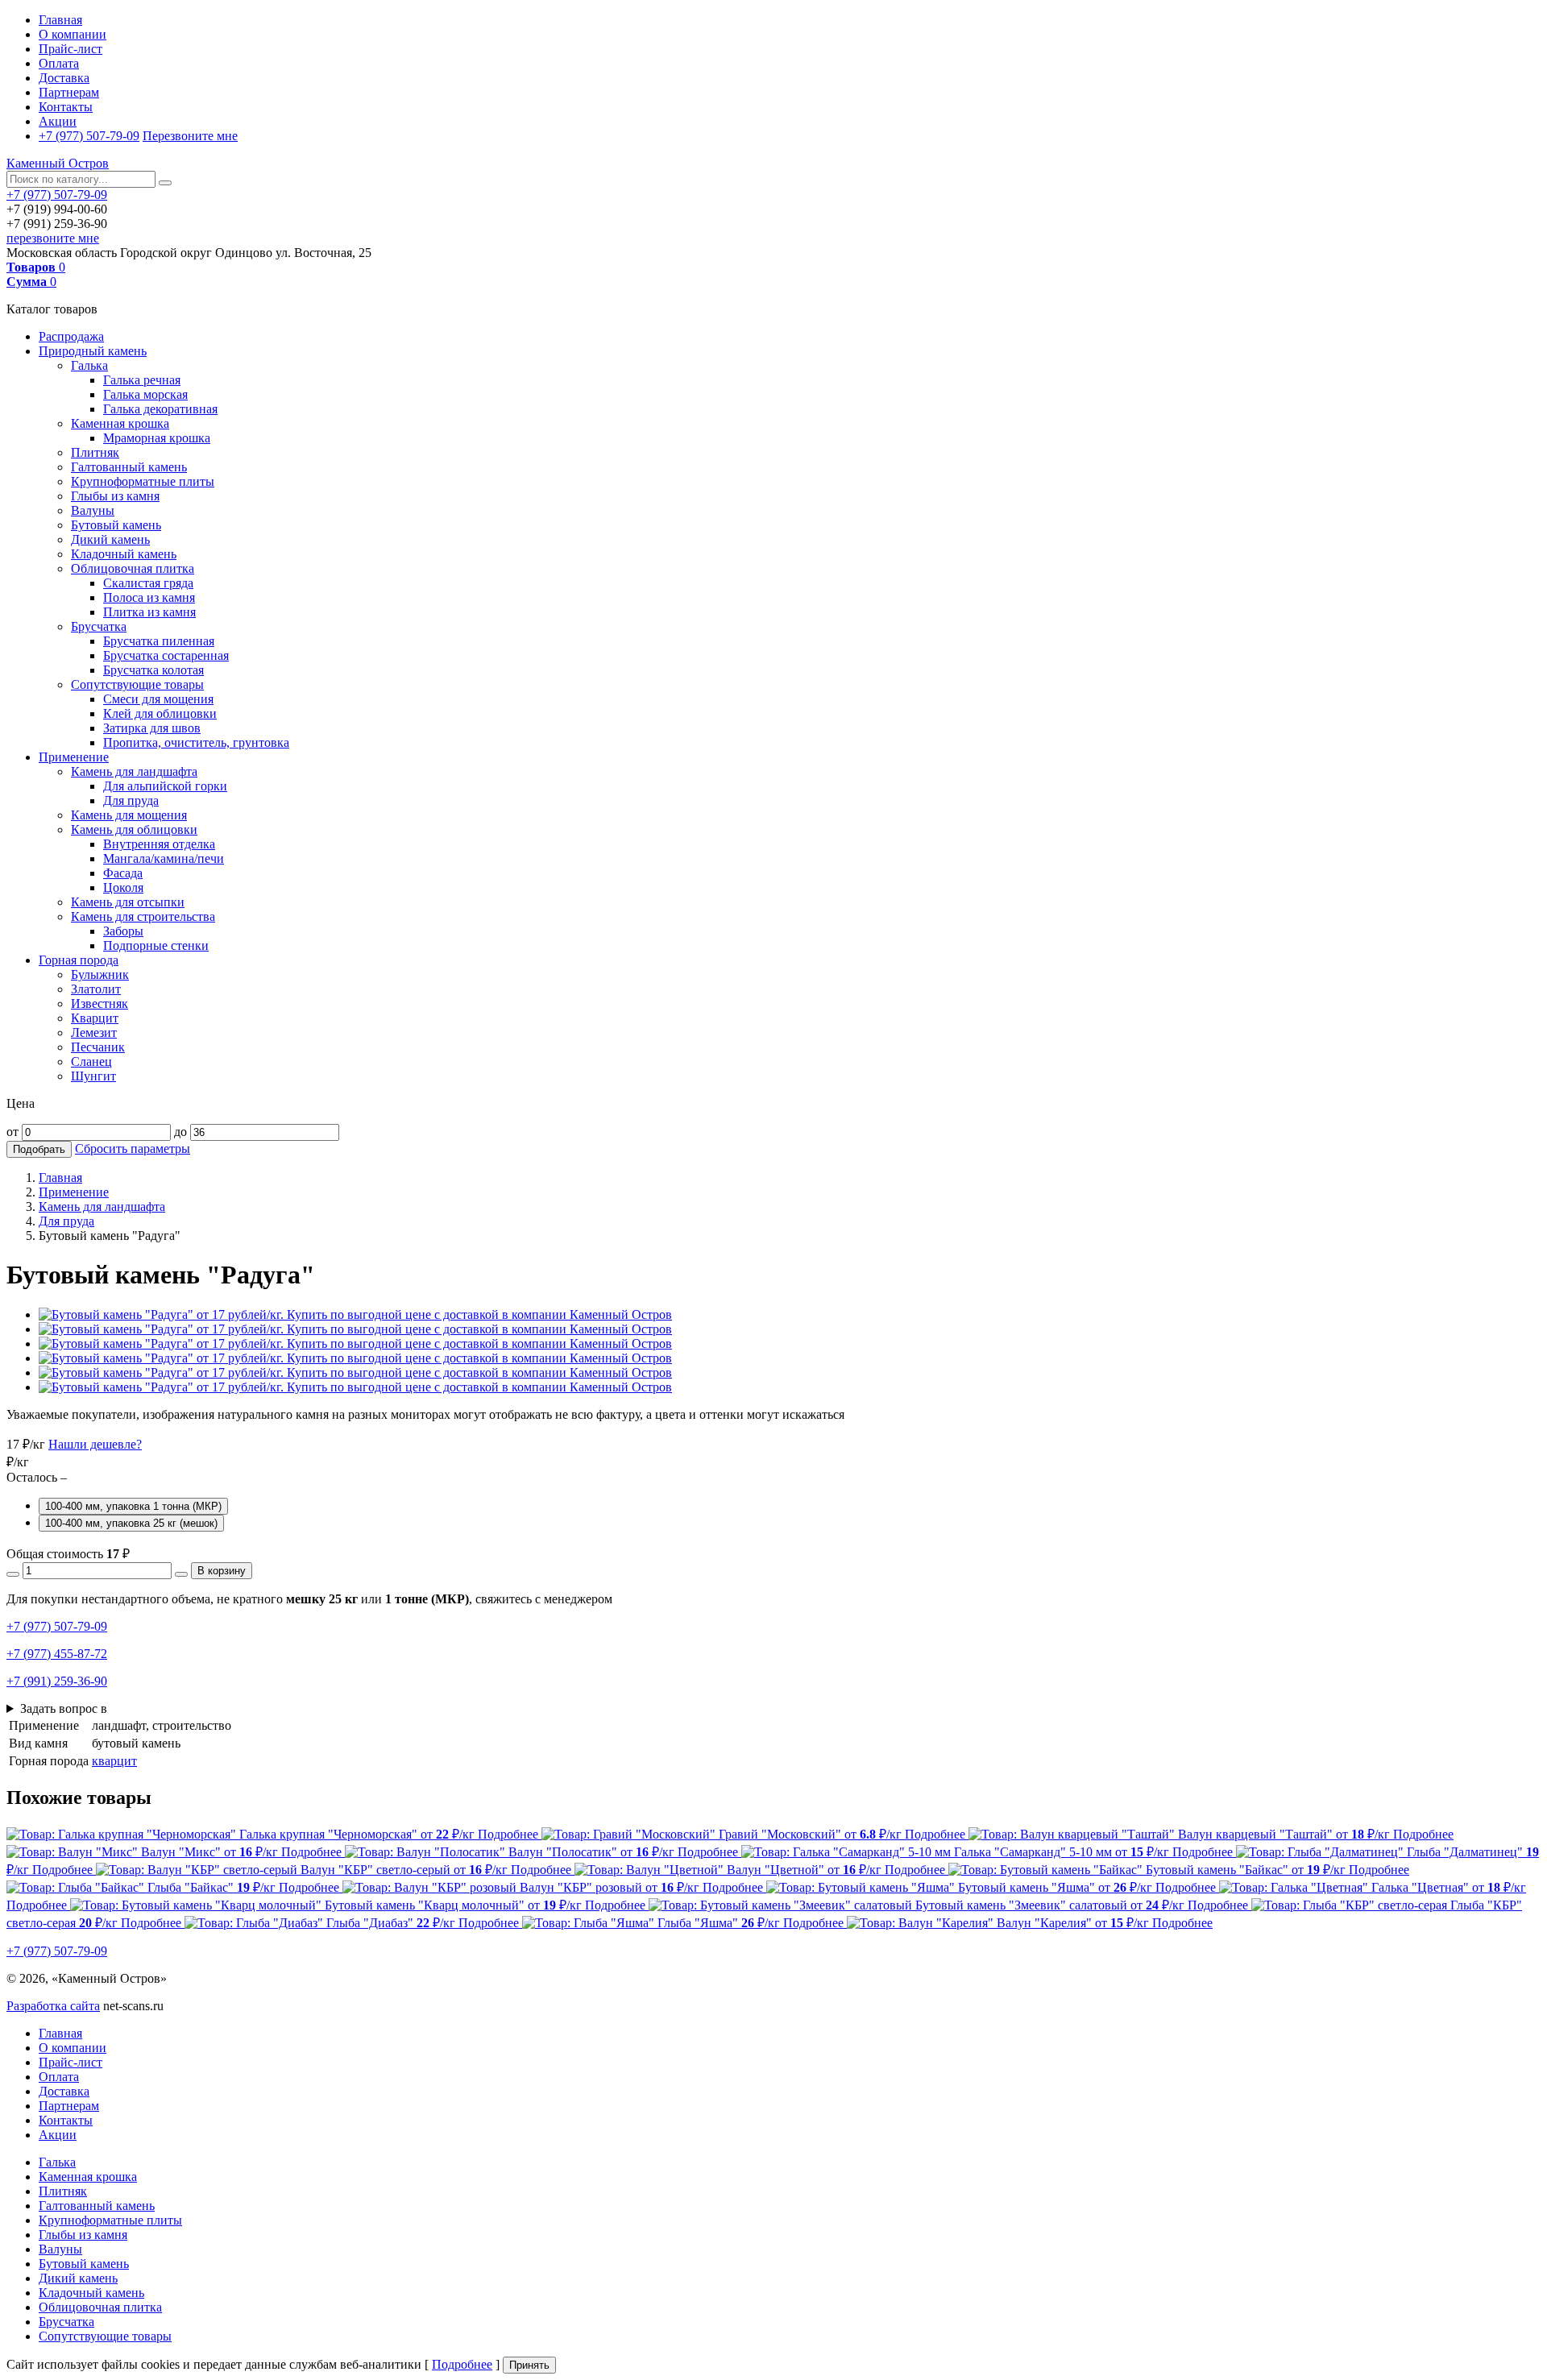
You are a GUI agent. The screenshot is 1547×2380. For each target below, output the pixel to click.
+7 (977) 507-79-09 (89, 136)
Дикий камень (110, 539)
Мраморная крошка (157, 438)
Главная (60, 20)
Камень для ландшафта (134, 771)
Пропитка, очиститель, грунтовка (196, 742)
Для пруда (131, 800)
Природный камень (93, 351)
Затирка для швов (152, 728)
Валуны (93, 510)
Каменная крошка (120, 423)
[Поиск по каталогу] (165, 183)
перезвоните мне (53, 238)
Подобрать (39, 1149)
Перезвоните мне (190, 136)
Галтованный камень (129, 467)
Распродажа (71, 336)
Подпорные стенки (156, 945)
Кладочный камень (124, 554)
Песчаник (98, 1047)
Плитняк (95, 452)
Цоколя (123, 887)
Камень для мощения (129, 815)
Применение (74, 757)
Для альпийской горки (165, 786)
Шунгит (93, 1076)
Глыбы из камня (115, 496)
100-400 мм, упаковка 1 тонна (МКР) (133, 1506)
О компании (73, 34)
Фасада (123, 873)
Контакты (66, 107)
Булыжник (100, 974)
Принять (529, 2365)
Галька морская (145, 394)
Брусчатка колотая (153, 670)
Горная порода (79, 960)
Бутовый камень (116, 525)
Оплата (59, 63)
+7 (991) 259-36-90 (57, 1681)
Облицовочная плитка (133, 568)
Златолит (96, 989)
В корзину (222, 1571)
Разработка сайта (53, 2006)
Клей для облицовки (160, 713)
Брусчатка (99, 626)
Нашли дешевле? (95, 1444)
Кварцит (95, 1018)
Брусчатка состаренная (166, 655)
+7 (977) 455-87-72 (57, 1654)
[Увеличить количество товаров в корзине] (181, 1574)
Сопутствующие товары (137, 684)
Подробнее (462, 2364)
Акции (58, 121)
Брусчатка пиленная (159, 641)
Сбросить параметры (133, 1149)
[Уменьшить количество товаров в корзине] (13, 1574)
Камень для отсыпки (128, 902)
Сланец (91, 1061)
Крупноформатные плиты (143, 481)
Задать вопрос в (64, 1708)
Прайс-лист (71, 49)
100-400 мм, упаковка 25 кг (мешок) (131, 1523)
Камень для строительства (143, 916)
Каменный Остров (58, 163)
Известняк (100, 1003)
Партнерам (69, 92)
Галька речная (142, 380)
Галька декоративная (160, 409)
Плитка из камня (149, 612)
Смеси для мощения (158, 699)
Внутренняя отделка (159, 844)
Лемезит (94, 1032)
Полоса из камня (149, 597)
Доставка (64, 78)
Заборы (123, 931)
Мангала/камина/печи (164, 858)
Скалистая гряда (148, 583)
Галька (89, 365)
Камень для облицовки (134, 829)
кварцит (114, 1761)
